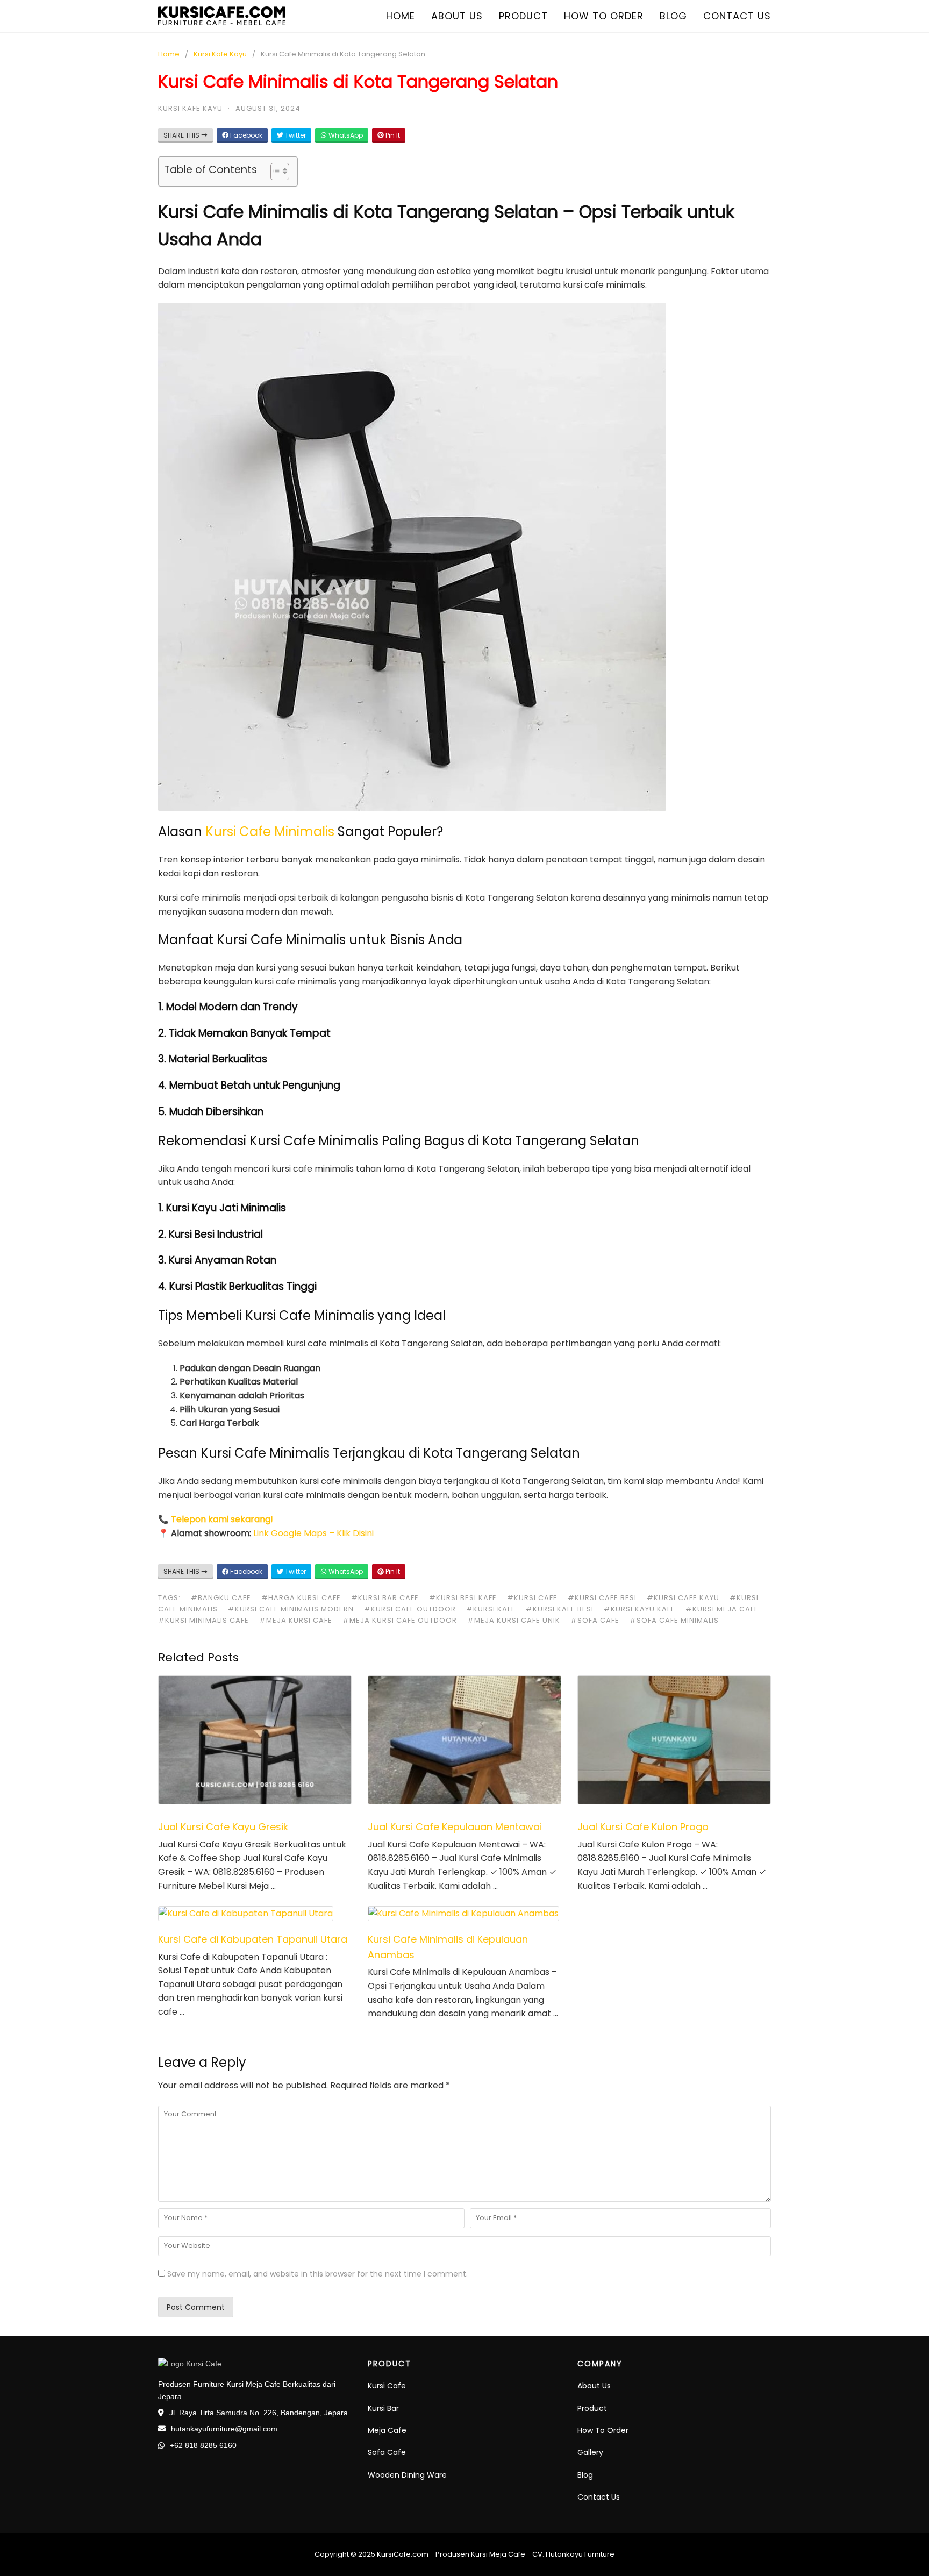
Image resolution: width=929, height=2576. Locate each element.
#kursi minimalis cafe (203, 1620)
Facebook (245, 135)
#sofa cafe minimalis (674, 1620)
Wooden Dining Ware (407, 2475)
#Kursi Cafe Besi (602, 1598)
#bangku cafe (221, 1598)
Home (401, 16)
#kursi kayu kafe (639, 1609)
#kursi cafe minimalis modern (291, 1609)
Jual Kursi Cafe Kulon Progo (643, 1827)
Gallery (590, 2452)
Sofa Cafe (387, 2452)
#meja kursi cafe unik (514, 1620)
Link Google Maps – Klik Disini (313, 1533)
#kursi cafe (532, 1598)
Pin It (392, 135)
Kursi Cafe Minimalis (270, 832)
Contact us (737, 16)
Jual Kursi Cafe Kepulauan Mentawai (455, 1827)
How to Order (604, 16)
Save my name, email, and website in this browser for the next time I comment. (317, 2274)
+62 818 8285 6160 (203, 2445)
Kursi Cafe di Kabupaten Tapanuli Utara (253, 1939)
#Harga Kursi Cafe (301, 1598)
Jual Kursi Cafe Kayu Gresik (223, 1827)
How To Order (603, 2430)
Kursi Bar (383, 2408)
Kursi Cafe (387, 2386)
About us (457, 16)
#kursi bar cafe (385, 1598)
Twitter (295, 135)
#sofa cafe (595, 1620)
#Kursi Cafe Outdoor (410, 1609)
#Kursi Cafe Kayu (683, 1598)
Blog (673, 16)
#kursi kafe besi (560, 1609)
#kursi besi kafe (463, 1598)
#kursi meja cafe (722, 1609)
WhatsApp (345, 135)
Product (523, 16)
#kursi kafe (491, 1609)
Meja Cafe (387, 2430)
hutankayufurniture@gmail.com (224, 2429)
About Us (594, 2386)
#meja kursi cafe (296, 1620)
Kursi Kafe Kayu (220, 54)
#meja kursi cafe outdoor (400, 1620)
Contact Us (599, 2497)
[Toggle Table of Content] (274, 172)
